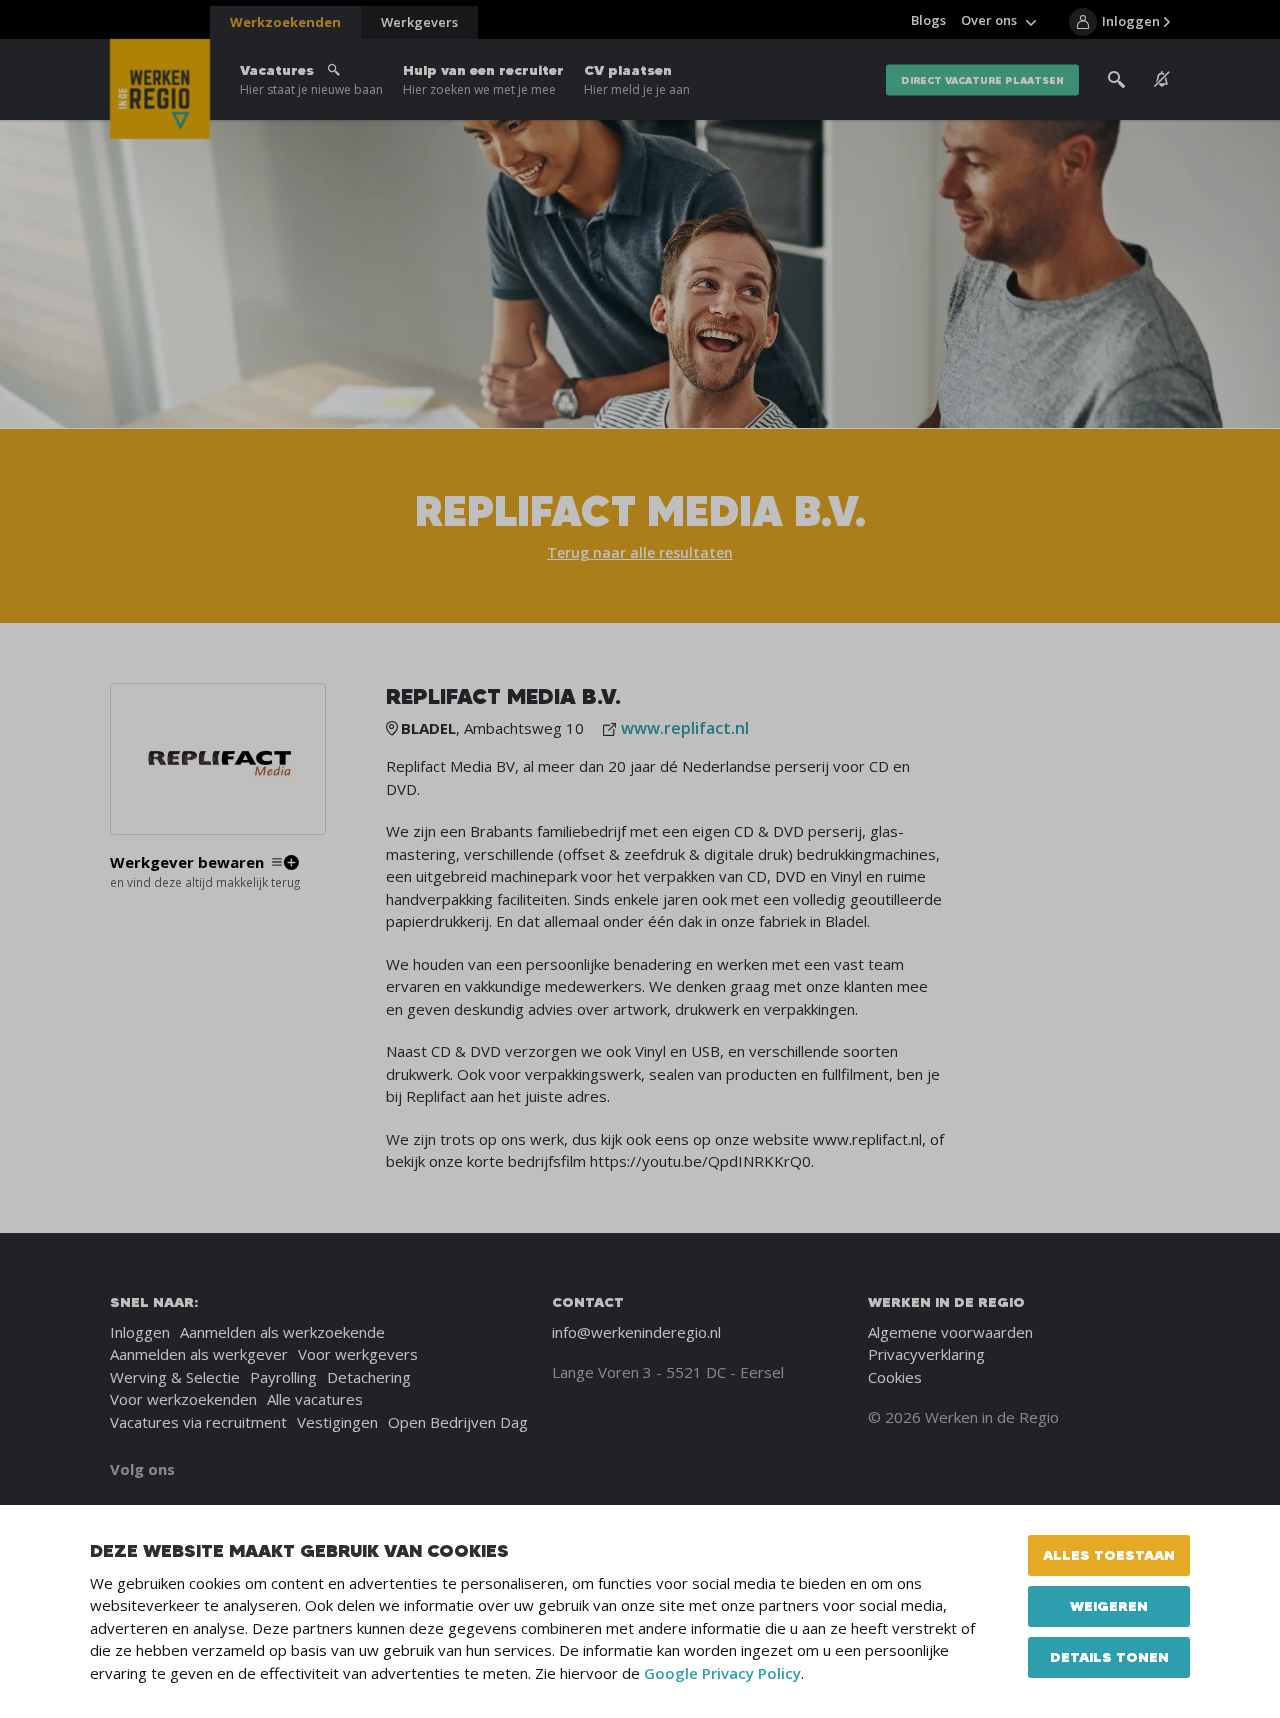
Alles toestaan (1109, 1555)
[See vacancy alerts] (1162, 79)
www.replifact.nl (685, 728)
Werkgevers (419, 22)
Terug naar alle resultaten (640, 552)
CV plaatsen (637, 79)
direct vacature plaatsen (982, 79)
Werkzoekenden (285, 22)
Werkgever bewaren (187, 862)
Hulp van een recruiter (483, 79)
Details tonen (1109, 1657)
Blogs (928, 20)
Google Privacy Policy (722, 1673)
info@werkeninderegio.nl (636, 1332)
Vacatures (311, 79)
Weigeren (1109, 1606)
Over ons (989, 20)
